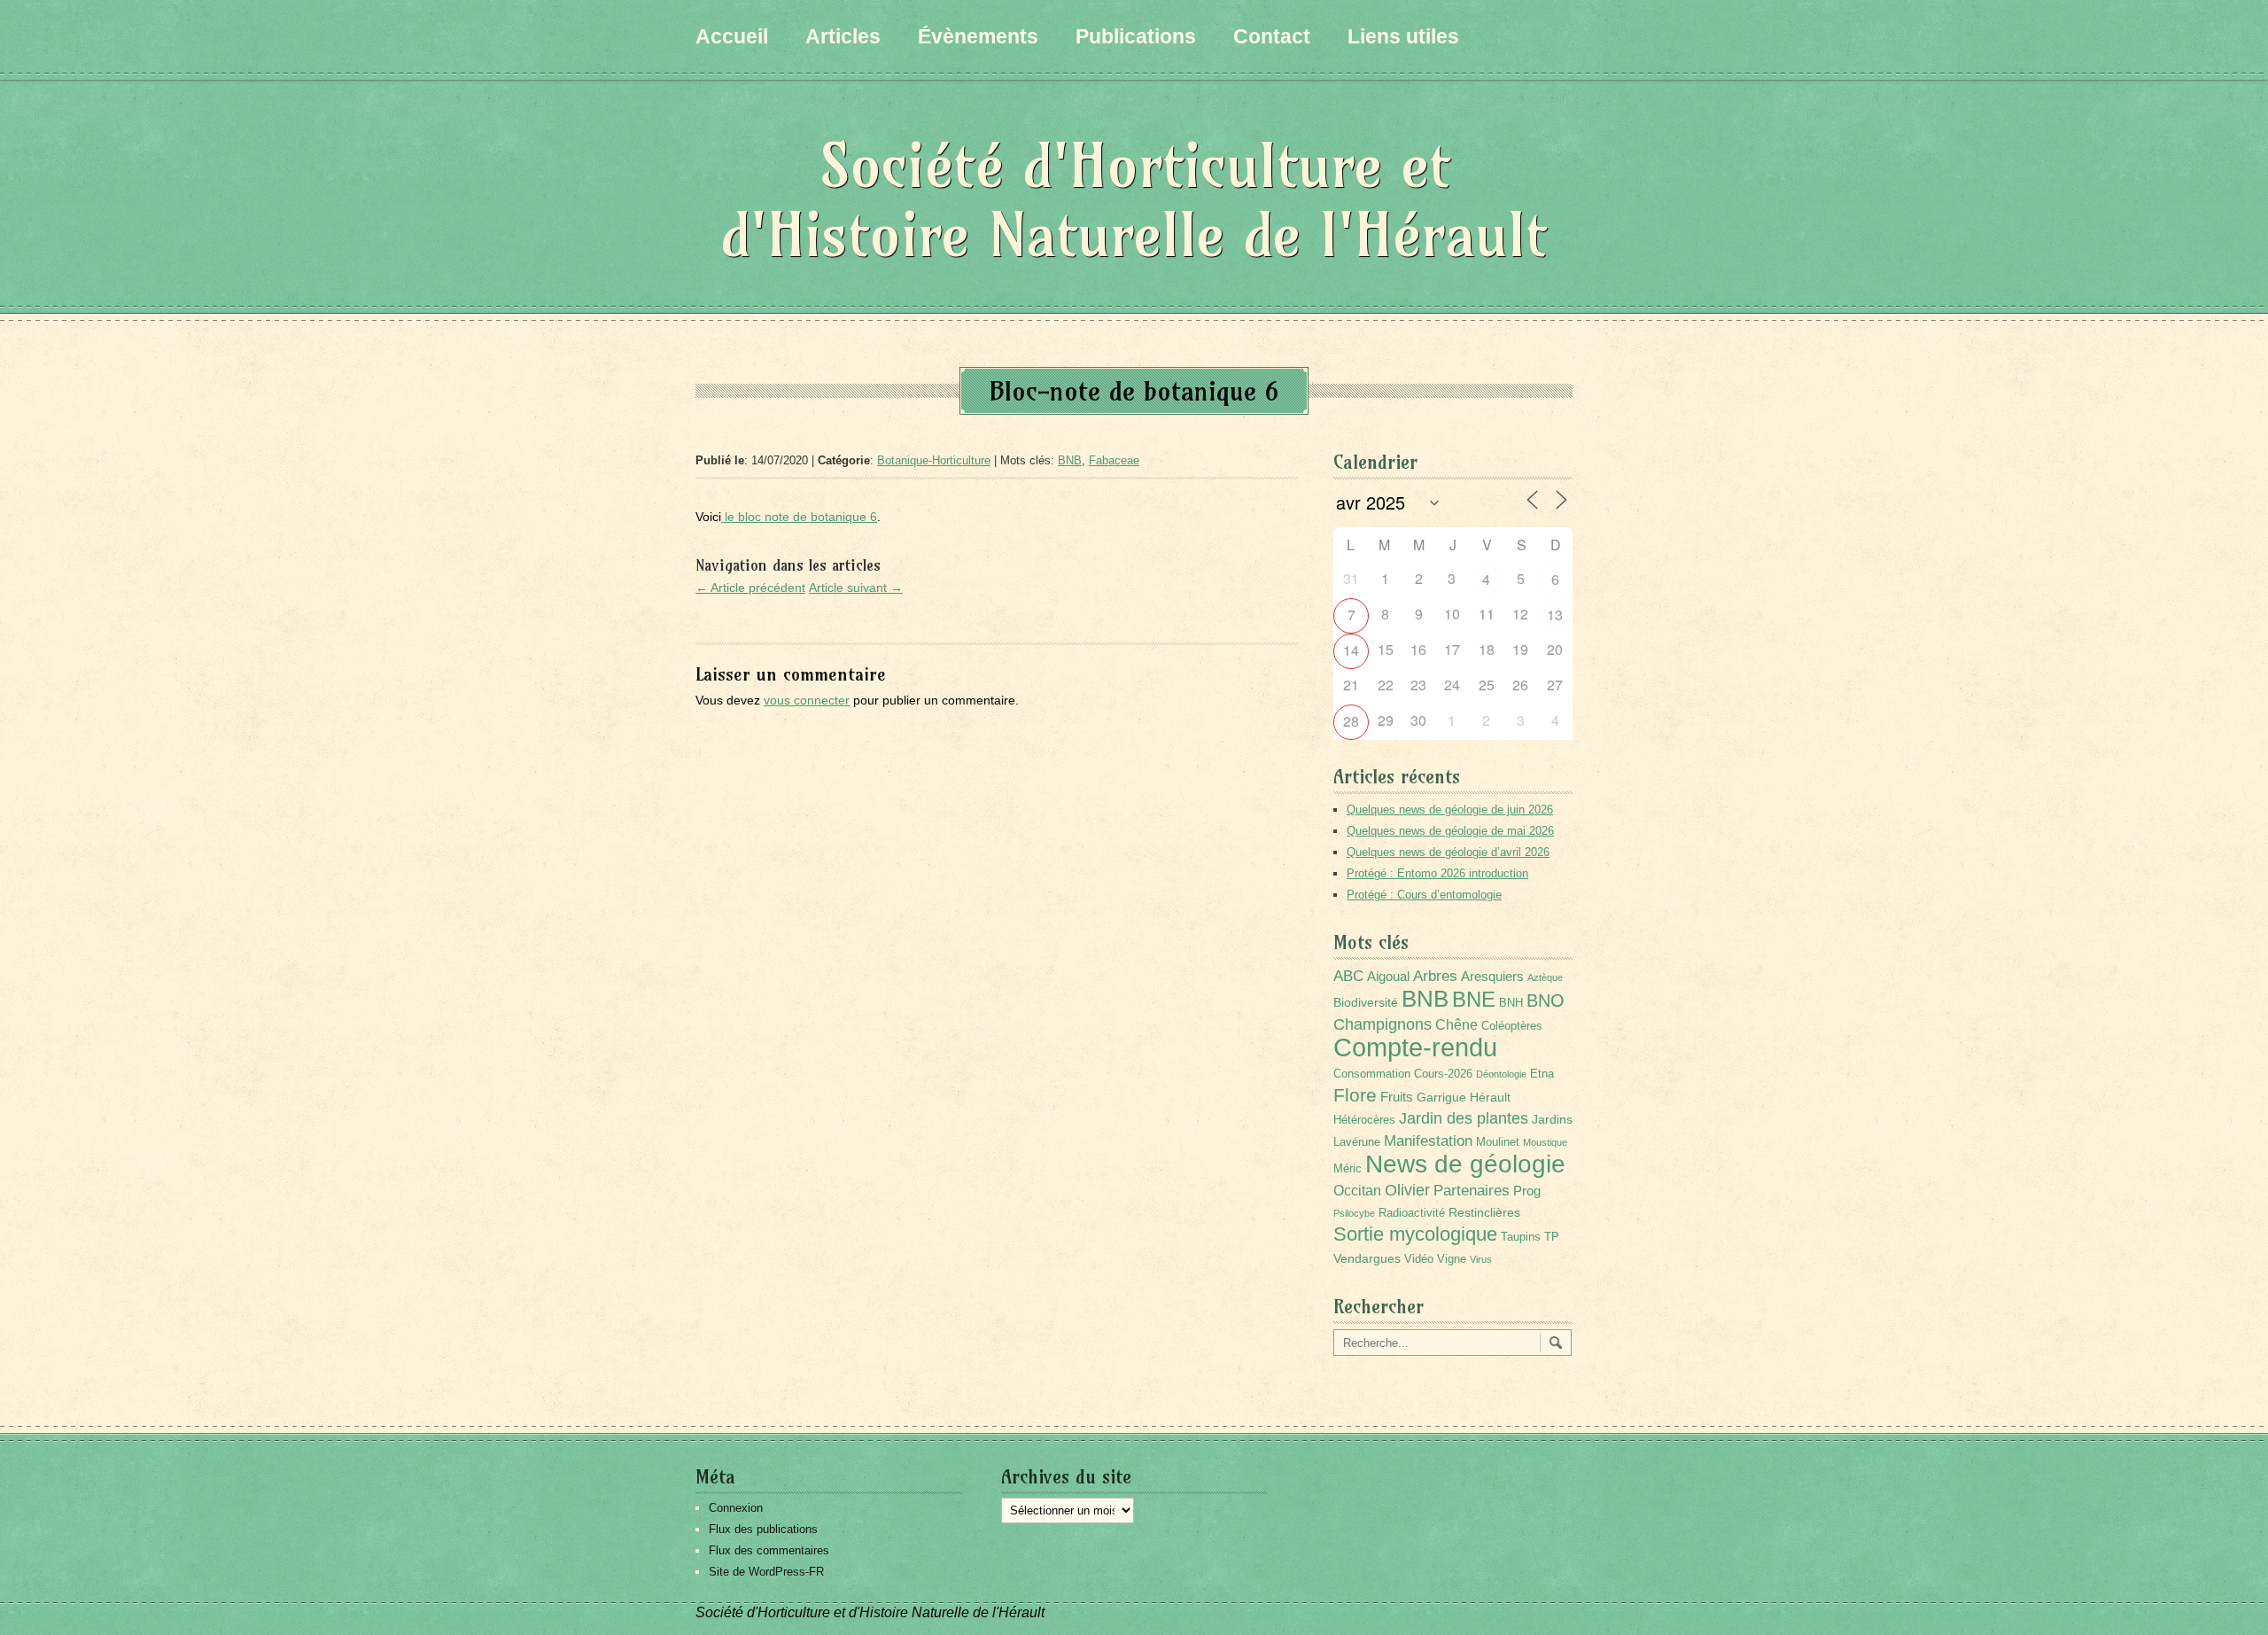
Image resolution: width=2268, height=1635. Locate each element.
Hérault (1490, 1097)
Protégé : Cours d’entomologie (1424, 895)
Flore (1355, 1095)
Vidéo (1419, 1259)
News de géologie (1465, 1164)
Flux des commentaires (769, 1550)
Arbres (1435, 976)
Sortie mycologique (1415, 1234)
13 (1555, 615)
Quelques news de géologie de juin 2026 (1450, 810)
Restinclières (1484, 1212)
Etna (1542, 1074)
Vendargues (1367, 1258)
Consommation (1372, 1074)
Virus (1481, 1259)
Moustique (1545, 1142)
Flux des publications (763, 1529)
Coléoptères (1512, 1026)
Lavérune (1357, 1142)
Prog (1527, 1191)
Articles (843, 36)
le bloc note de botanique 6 (799, 517)
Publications (1136, 36)
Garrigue (1441, 1097)
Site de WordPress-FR (766, 1572)
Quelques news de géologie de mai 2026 (1450, 831)
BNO (1546, 1000)
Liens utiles (1403, 36)
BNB (1070, 460)
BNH (1511, 1003)
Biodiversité (1366, 1002)
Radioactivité (1412, 1213)
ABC (1348, 976)
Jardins (1552, 1119)
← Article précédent (750, 588)
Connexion (736, 1508)
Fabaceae (1114, 460)
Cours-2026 (1443, 1074)
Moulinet (1498, 1142)
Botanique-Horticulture (934, 460)
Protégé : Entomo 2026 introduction (1437, 873)
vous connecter (807, 700)
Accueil (732, 36)
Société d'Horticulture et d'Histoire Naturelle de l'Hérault (1134, 200)
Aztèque (1545, 977)
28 (1351, 721)
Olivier (1407, 1190)
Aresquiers (1492, 976)
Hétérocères (1364, 1120)
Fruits (1397, 1097)
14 (1351, 650)
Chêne (1456, 1025)
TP (1552, 1237)
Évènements (978, 36)
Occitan (1357, 1191)
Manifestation (1428, 1141)
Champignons (1383, 1024)
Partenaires (1472, 1191)
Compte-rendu (1415, 1047)
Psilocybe (1354, 1213)
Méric (1348, 1169)
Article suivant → (856, 588)
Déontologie (1501, 1074)
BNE (1474, 999)
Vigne (1452, 1259)
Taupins (1521, 1237)
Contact (1272, 36)
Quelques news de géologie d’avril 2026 (1448, 852)
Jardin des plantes (1464, 1118)
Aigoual (1388, 976)
